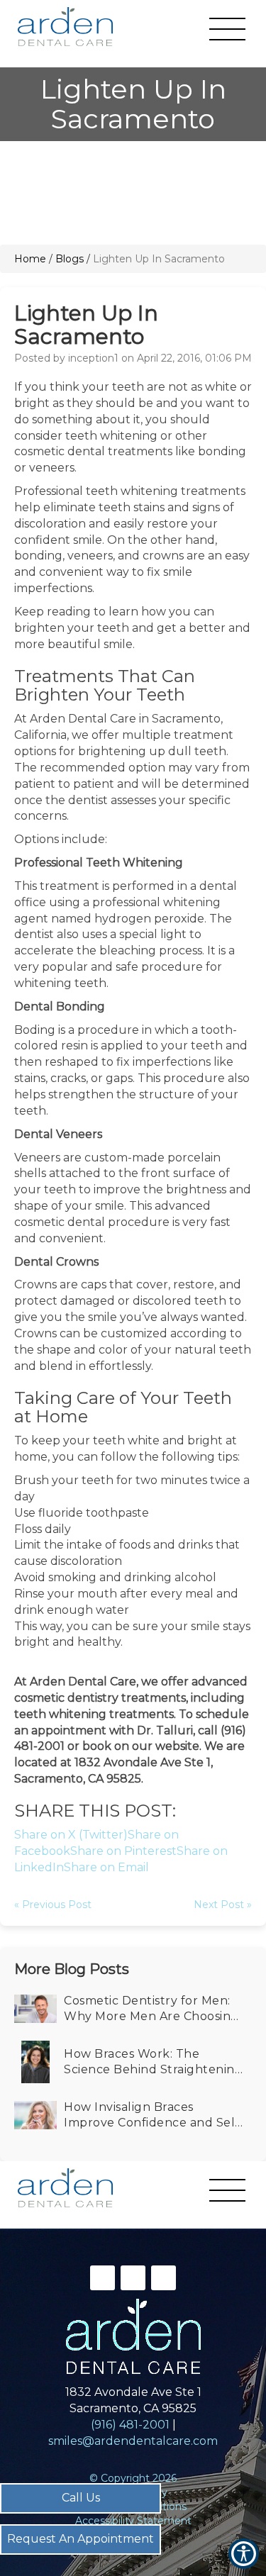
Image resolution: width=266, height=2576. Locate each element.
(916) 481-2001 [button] (130, 2425)
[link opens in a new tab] (102, 2278)
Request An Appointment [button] (81, 2539)
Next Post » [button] (223, 1905)
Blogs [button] (70, 259)
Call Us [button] (81, 2498)
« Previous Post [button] (53, 1905)
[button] (65, 25)
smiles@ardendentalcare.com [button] (133, 2441)
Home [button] (30, 259)
